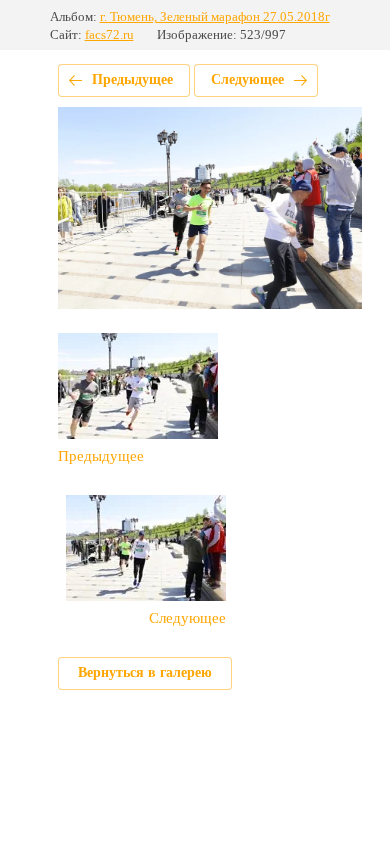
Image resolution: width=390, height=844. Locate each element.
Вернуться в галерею (145, 672)
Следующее (247, 79)
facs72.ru (109, 34)
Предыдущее (132, 79)
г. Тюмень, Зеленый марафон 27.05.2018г (215, 16)
